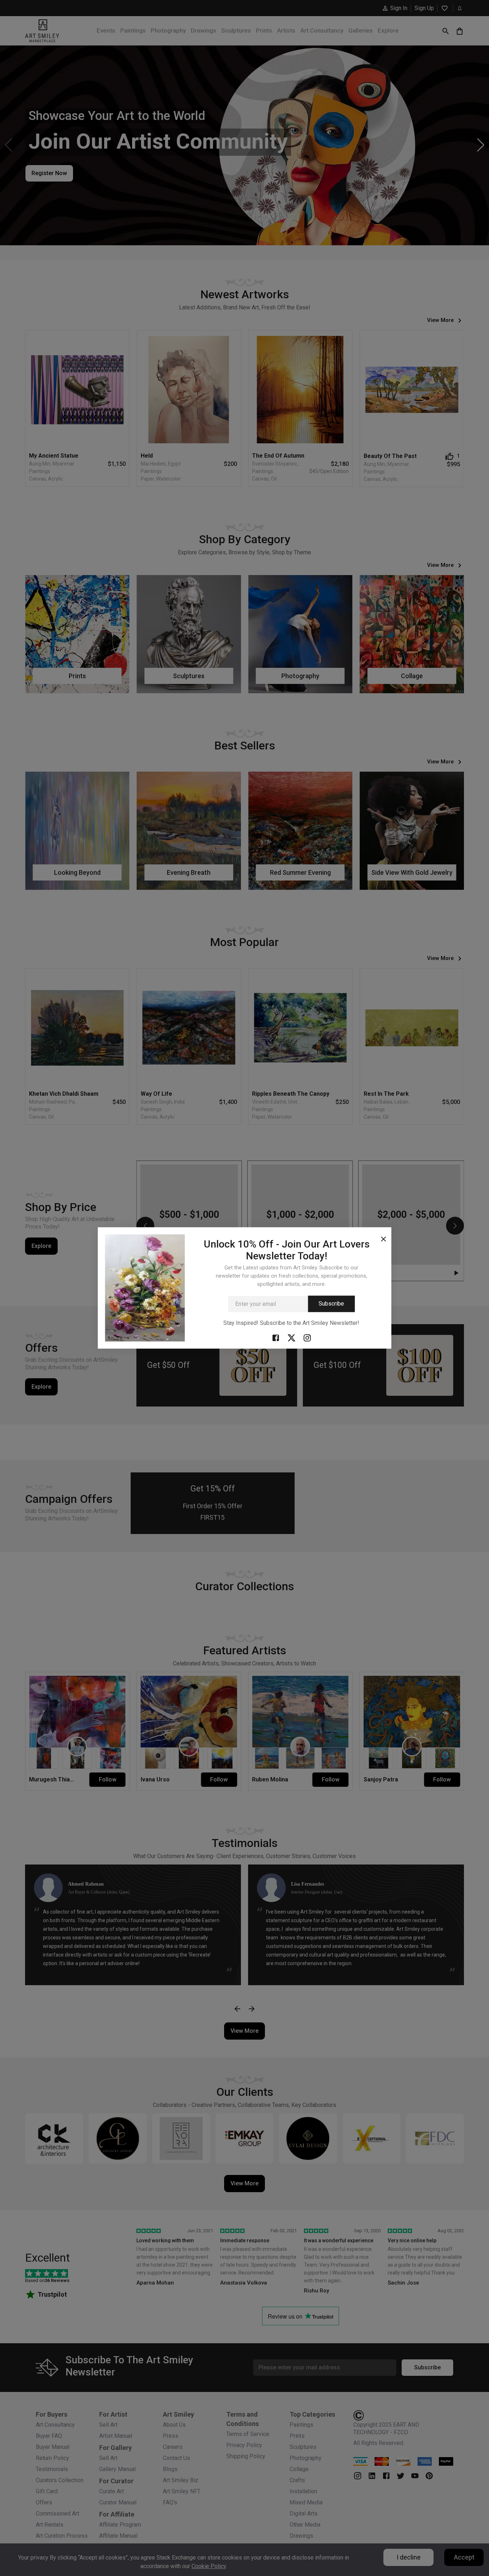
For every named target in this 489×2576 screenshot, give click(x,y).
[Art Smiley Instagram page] (307, 1337)
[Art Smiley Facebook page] (276, 1337)
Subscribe (331, 1304)
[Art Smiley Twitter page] (291, 1337)
